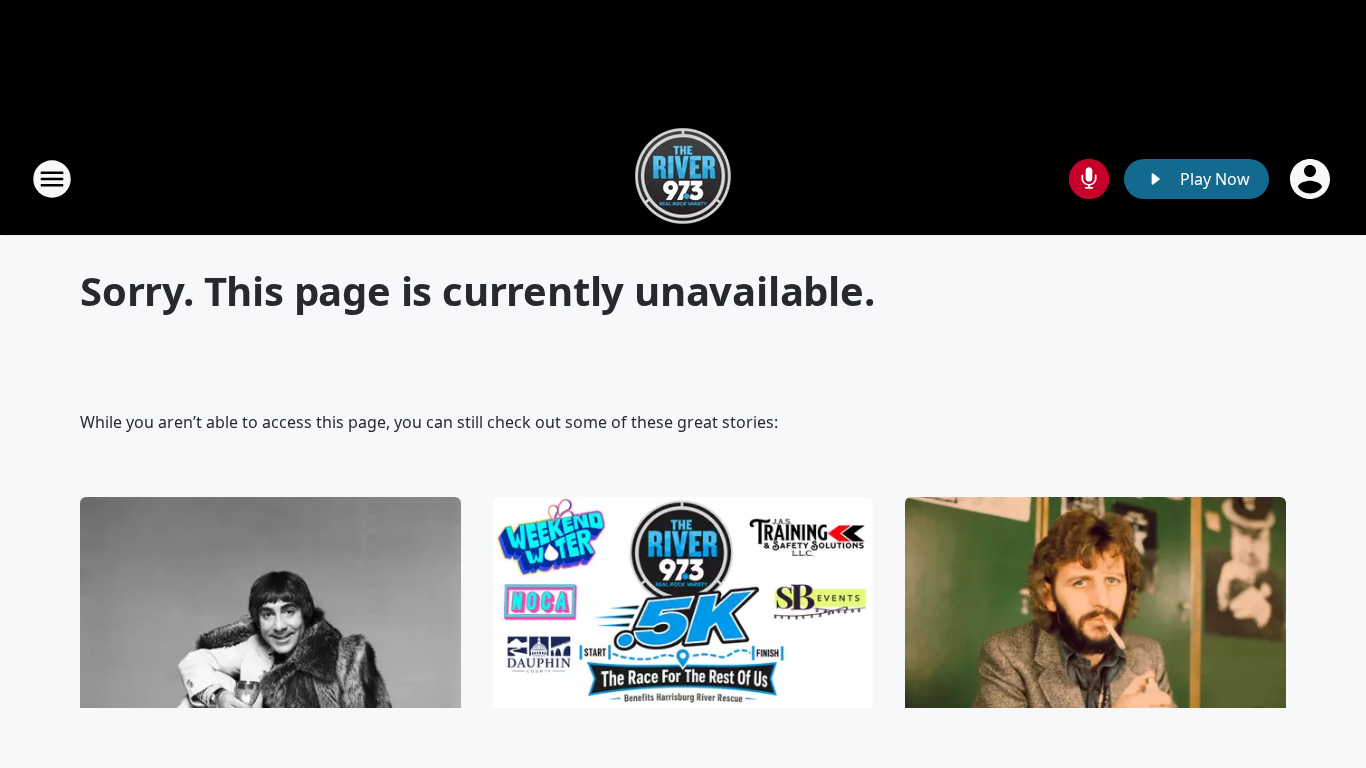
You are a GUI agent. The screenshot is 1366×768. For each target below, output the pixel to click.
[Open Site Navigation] (52, 179)
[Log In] (1312, 179)
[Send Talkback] (1089, 179)
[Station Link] (683, 178)
